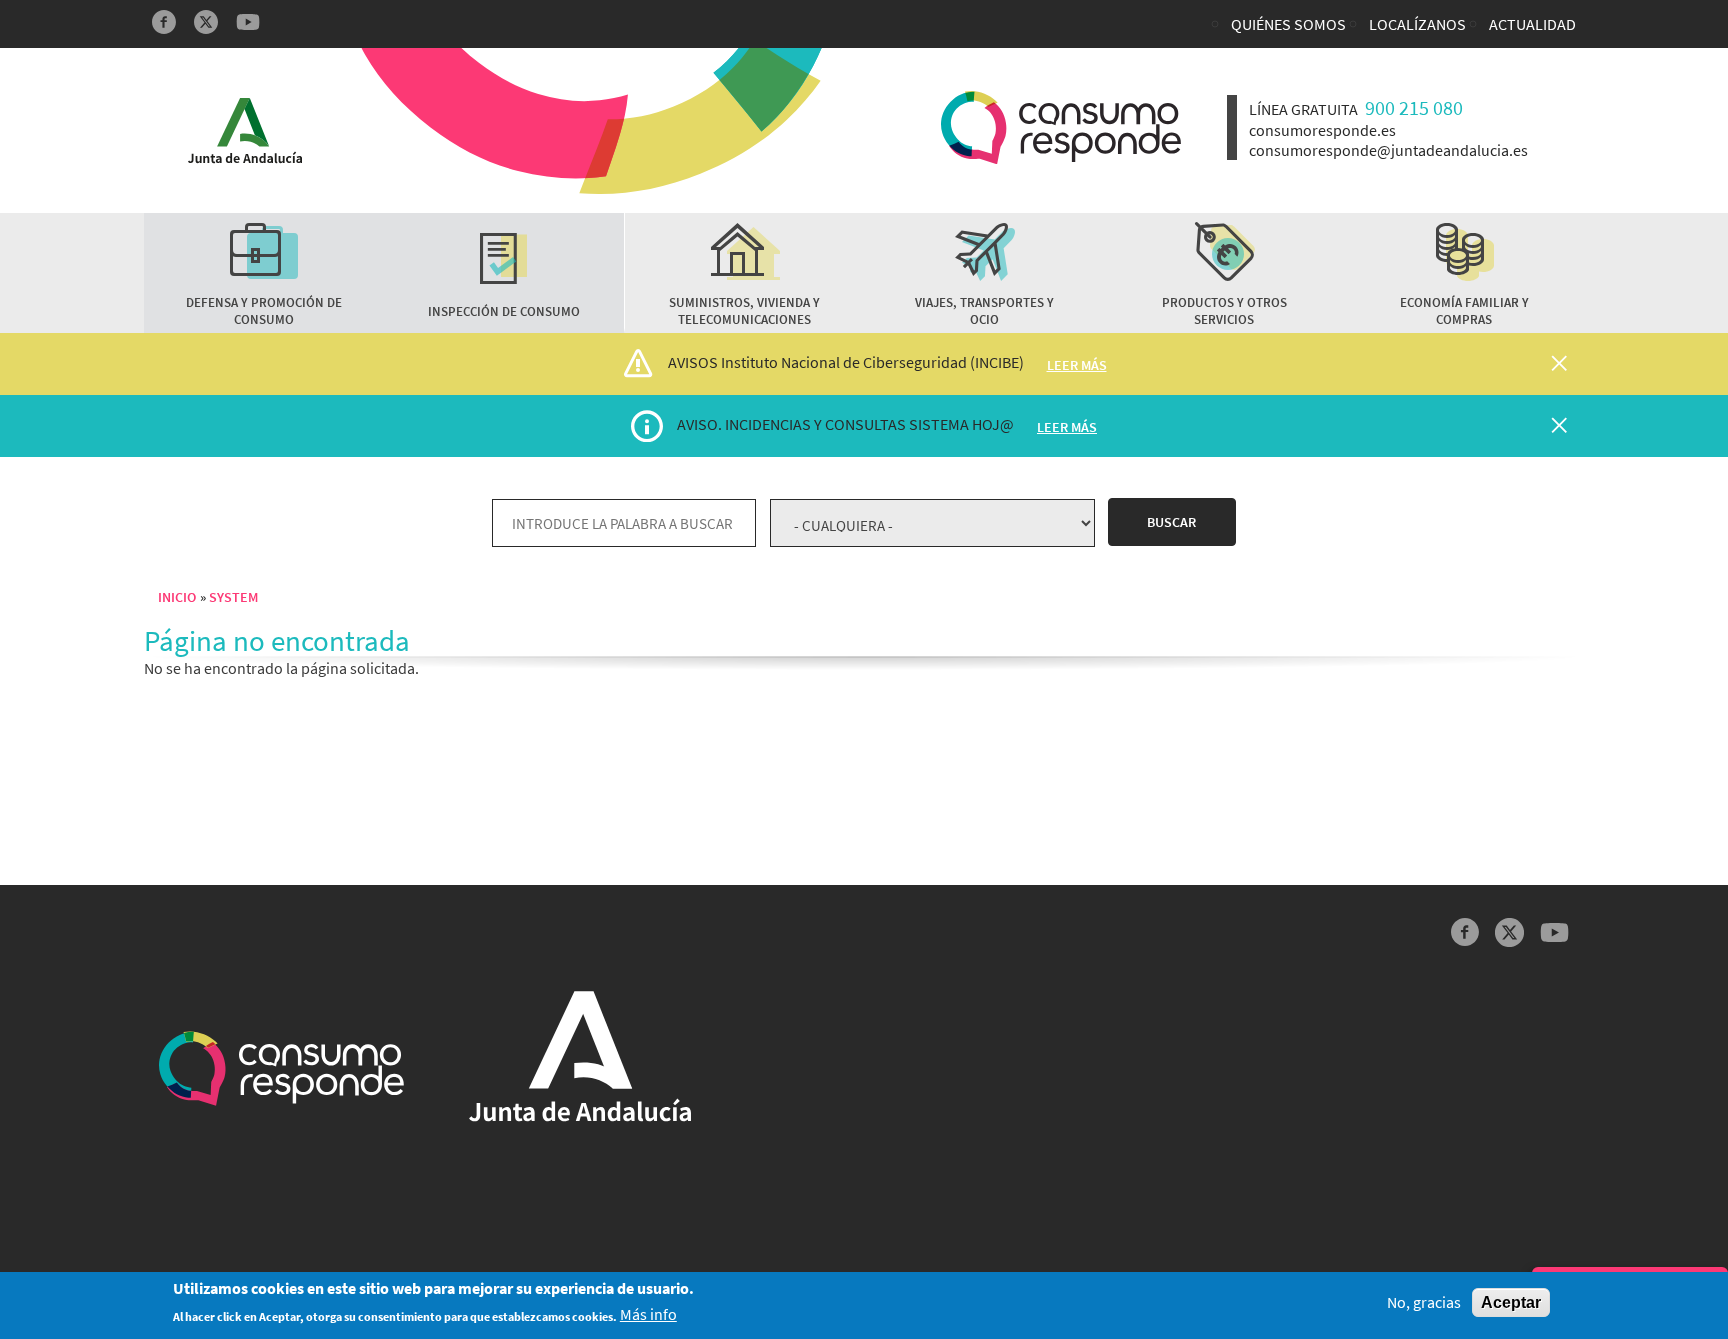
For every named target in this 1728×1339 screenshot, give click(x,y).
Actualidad (1532, 24)
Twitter (206, 22)
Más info (648, 1315)
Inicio (177, 597)
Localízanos (1417, 24)
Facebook (164, 22)
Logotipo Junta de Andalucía (245, 130)
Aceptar (1511, 1302)
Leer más (1077, 365)
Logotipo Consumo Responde (1061, 127)
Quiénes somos (1288, 24)
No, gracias (1424, 1302)
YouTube (248, 22)
